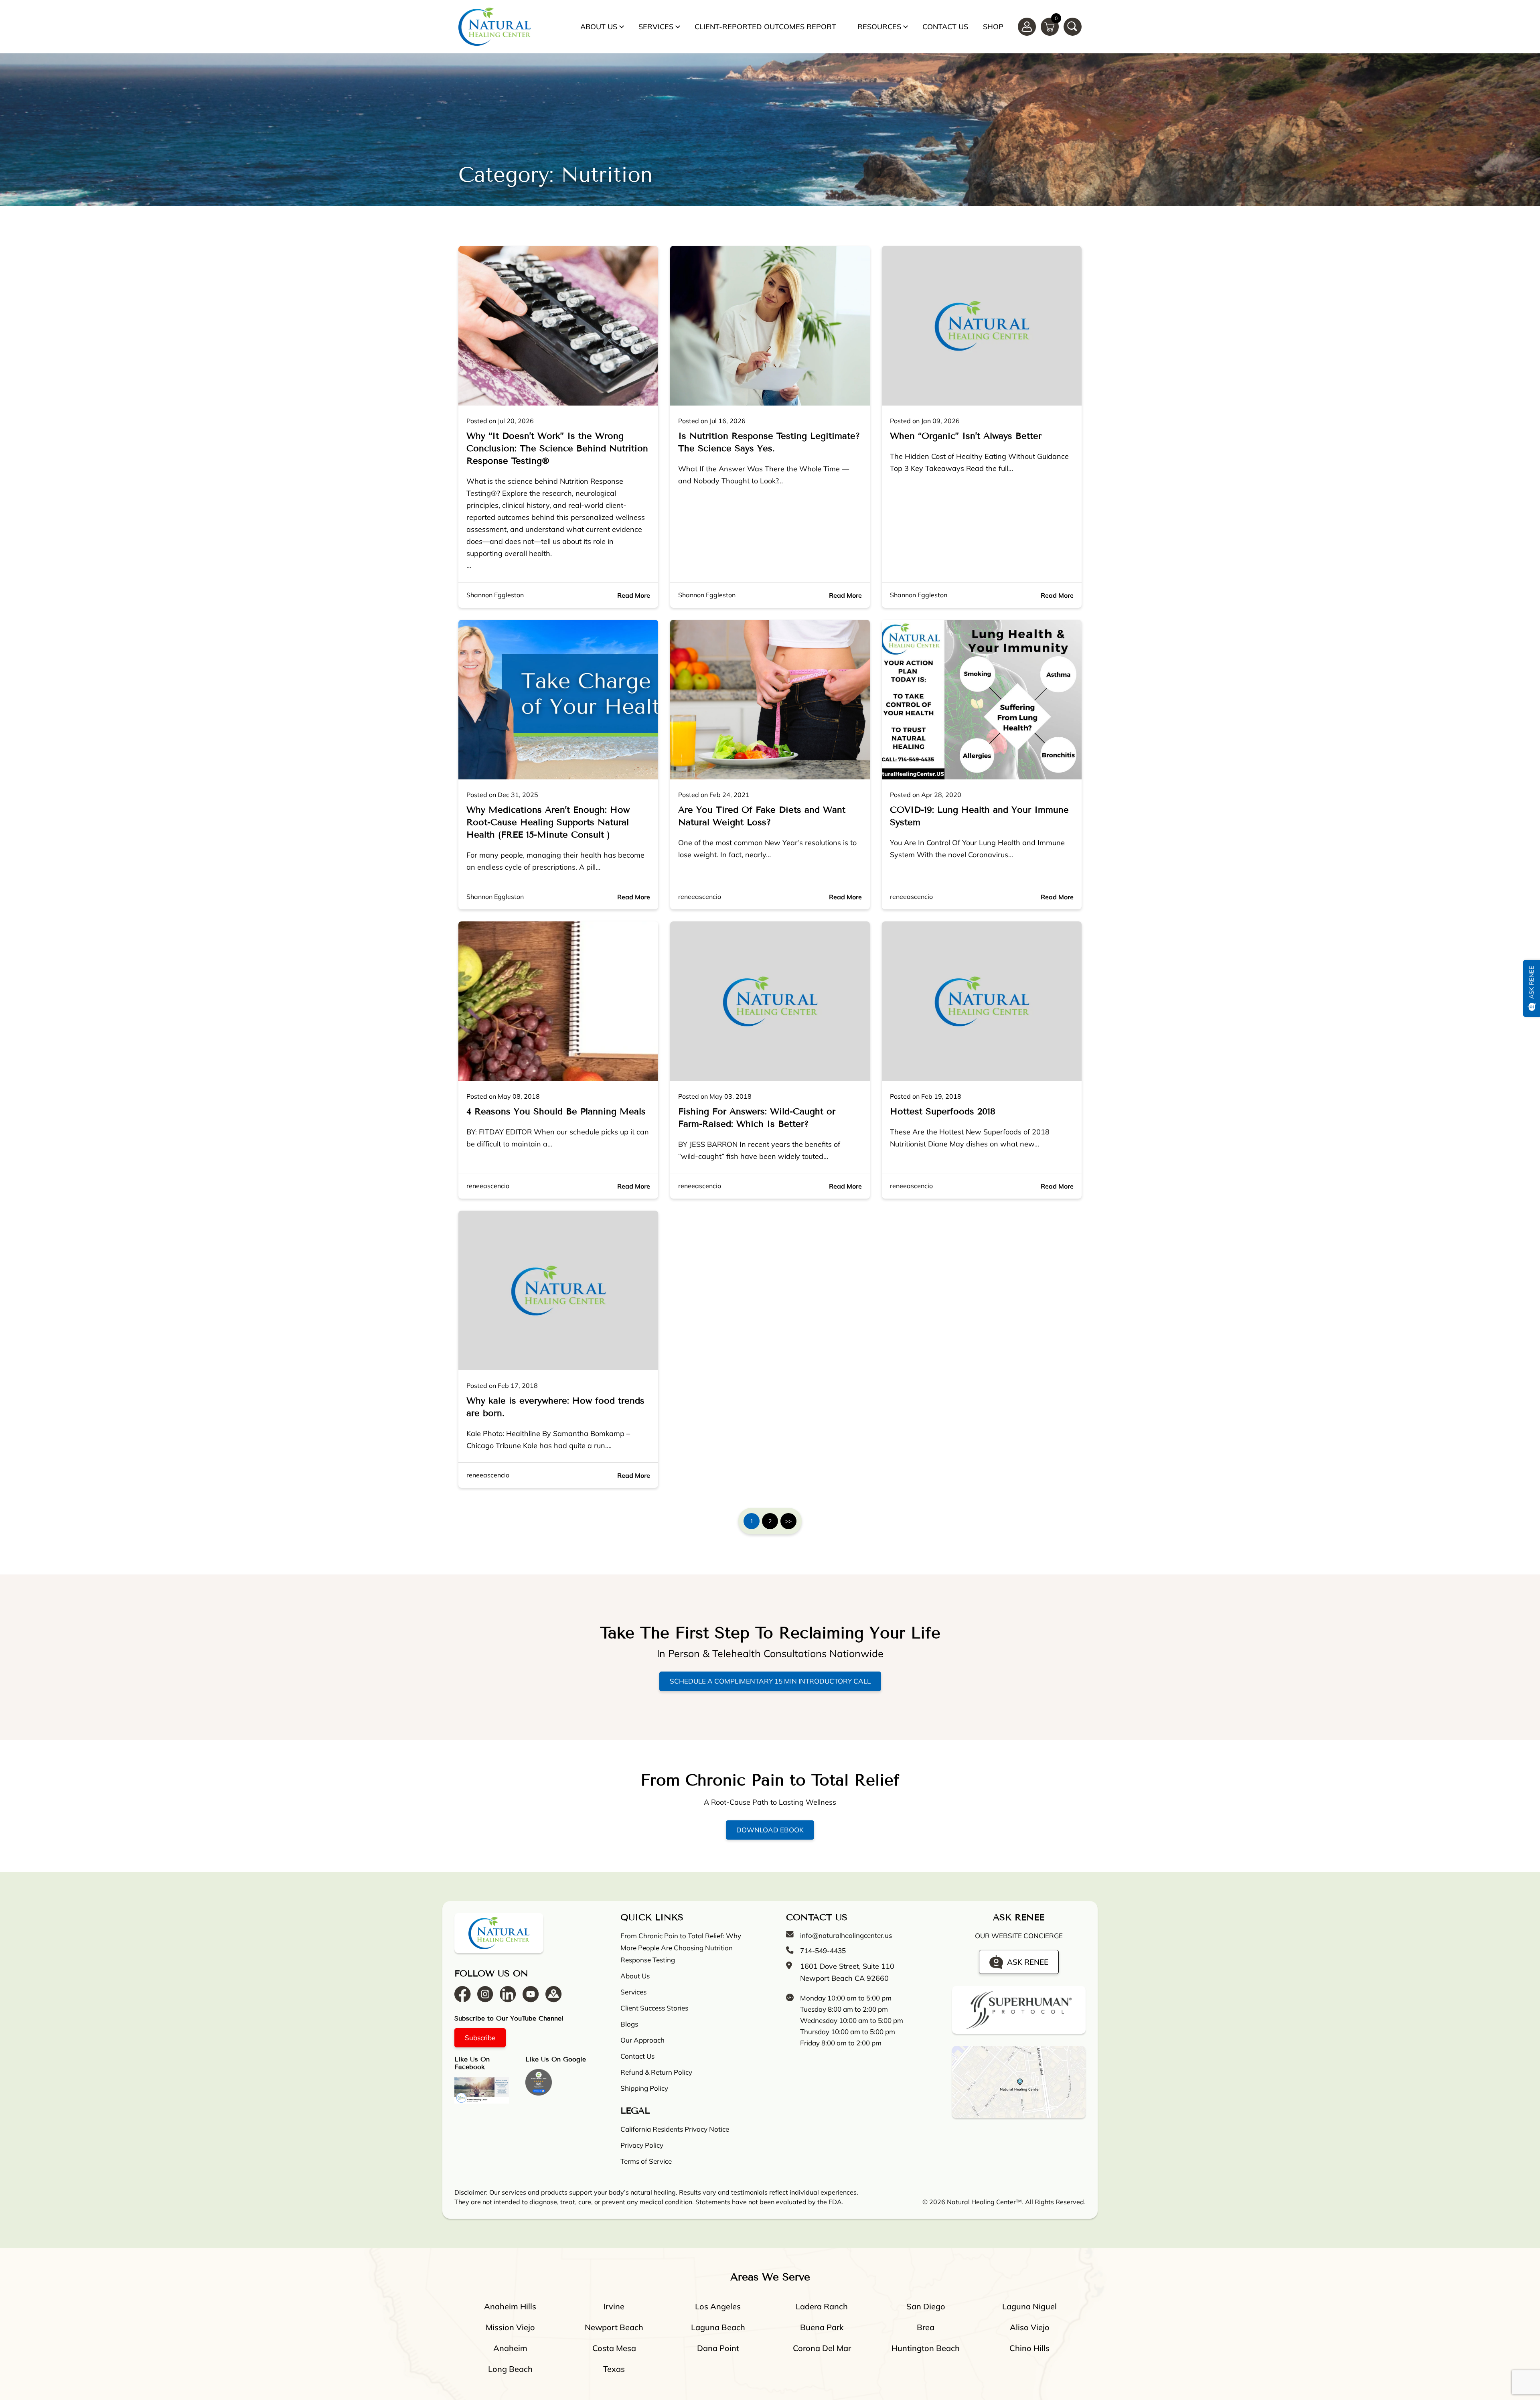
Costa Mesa (614, 2348)
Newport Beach (614, 2327)
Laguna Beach (718, 2327)
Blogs (629, 2024)
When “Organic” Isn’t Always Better (966, 436)
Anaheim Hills (510, 2306)
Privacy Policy (642, 2145)
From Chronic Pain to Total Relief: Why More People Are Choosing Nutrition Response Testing (681, 1948)
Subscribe (480, 2038)
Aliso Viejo (1030, 2327)
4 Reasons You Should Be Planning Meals (556, 1112)
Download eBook (770, 1830)
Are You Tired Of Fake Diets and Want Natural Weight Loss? (762, 816)
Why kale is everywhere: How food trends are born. (555, 1407)
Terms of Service (646, 2161)
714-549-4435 (823, 1951)
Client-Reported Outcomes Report (765, 27)
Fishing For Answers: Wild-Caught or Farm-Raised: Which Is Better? (757, 1118)
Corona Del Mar (822, 2348)
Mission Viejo (510, 2327)
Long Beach (510, 2369)
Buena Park (822, 2327)
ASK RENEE (1028, 1962)
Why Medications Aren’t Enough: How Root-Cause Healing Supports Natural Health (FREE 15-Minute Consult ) (548, 822)
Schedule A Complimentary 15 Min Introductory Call (770, 1681)
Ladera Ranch (822, 2306)
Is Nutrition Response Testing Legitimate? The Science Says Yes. (769, 442)
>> (788, 1521)
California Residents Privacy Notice (675, 2129)
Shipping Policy (644, 2088)
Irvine (614, 2306)
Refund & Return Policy (656, 2072)
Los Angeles (718, 2306)
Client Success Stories (654, 2008)
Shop (993, 27)
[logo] (494, 27)
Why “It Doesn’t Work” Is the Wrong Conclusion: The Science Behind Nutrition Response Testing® (557, 448)
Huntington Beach (926, 2348)
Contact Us (945, 27)
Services (656, 27)
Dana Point (718, 2348)
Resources (879, 27)
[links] (1073, 27)
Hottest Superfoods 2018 (943, 1112)
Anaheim (510, 2348)
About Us (599, 27)
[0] (1050, 26)
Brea (926, 2327)
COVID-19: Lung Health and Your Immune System (979, 816)
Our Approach (642, 2040)
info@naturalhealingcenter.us (846, 1935)
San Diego (926, 2306)
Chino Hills (1029, 2348)
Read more (634, 595)
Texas (614, 2369)
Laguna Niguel (1029, 2306)
